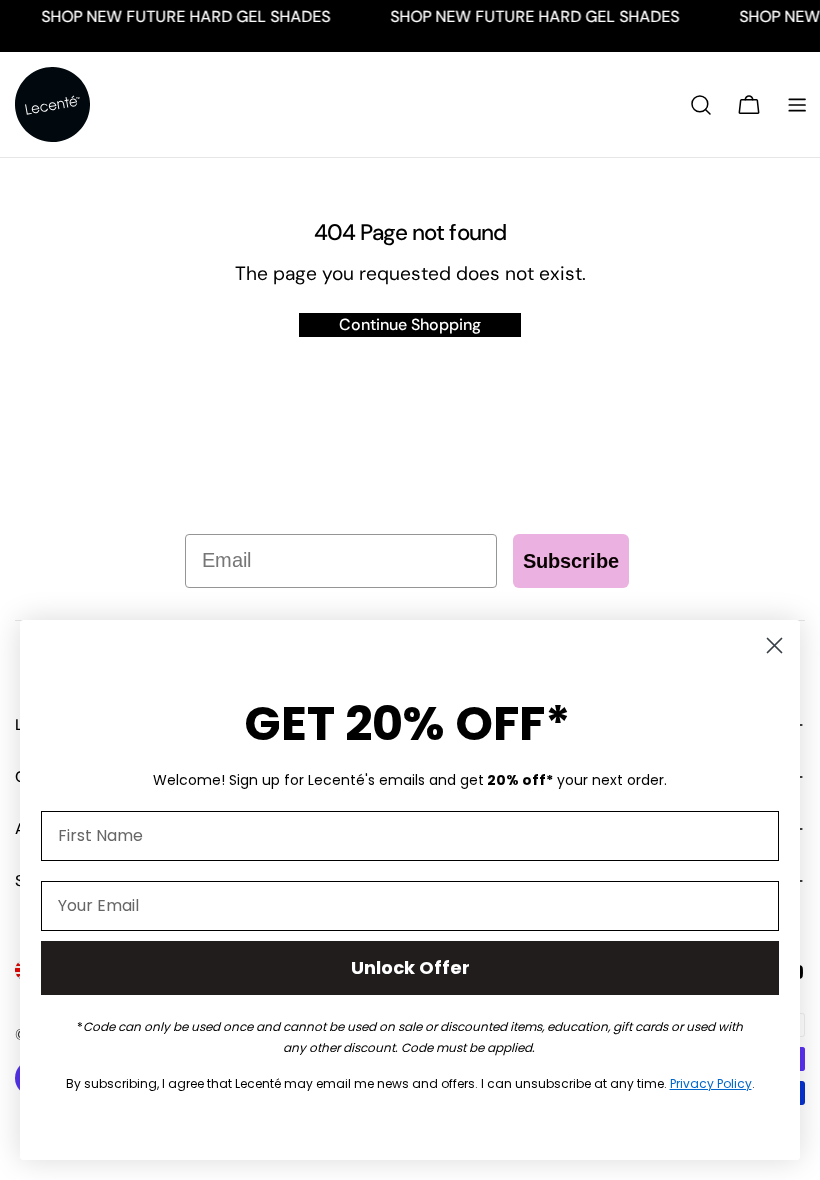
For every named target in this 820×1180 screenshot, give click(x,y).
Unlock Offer (410, 967)
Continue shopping (410, 324)
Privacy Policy (711, 1083)
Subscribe (571, 561)
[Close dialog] (774, 645)
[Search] (701, 105)
